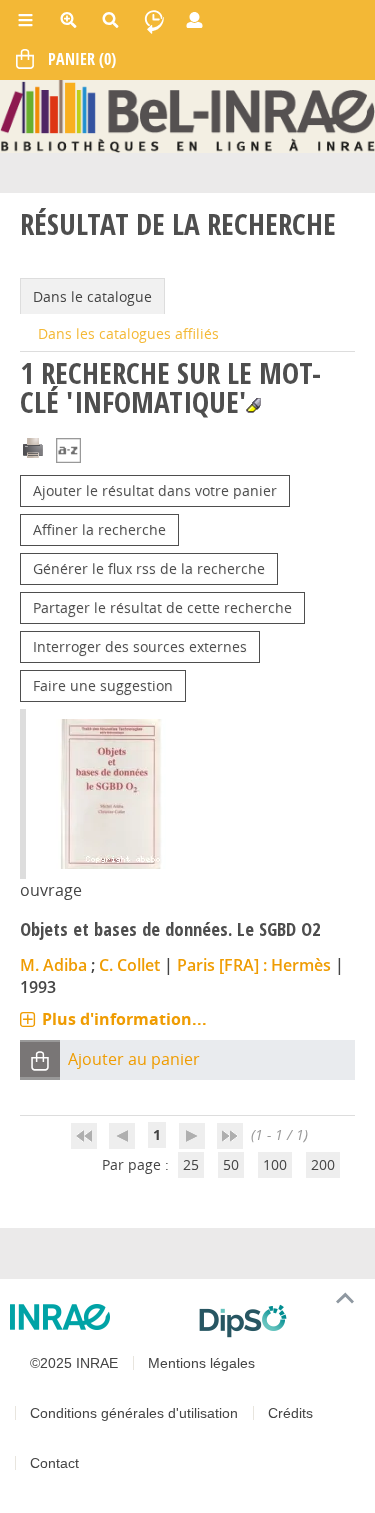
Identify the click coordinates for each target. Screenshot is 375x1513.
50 (231, 1164)
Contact (54, 1463)
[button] (40, 1059)
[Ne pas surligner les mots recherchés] (253, 405)
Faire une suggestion (103, 685)
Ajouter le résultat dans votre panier (155, 490)
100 (275, 1164)
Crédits (290, 1413)
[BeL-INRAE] (187, 114)
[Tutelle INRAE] (96, 1317)
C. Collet (129, 965)
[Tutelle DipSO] (279, 1321)
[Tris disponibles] (68, 451)
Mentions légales (201, 1363)
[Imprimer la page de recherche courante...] (33, 445)
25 (191, 1164)
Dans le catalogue (92, 296)
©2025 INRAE (74, 1363)
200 (323, 1164)
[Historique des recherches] (154, 20)
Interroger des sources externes (140, 646)
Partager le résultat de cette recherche (162, 607)
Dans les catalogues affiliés (128, 333)
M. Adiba (53, 965)
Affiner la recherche (99, 529)
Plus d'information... (124, 1019)
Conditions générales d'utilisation (134, 1413)
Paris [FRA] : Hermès (254, 965)
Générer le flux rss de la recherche (149, 568)
